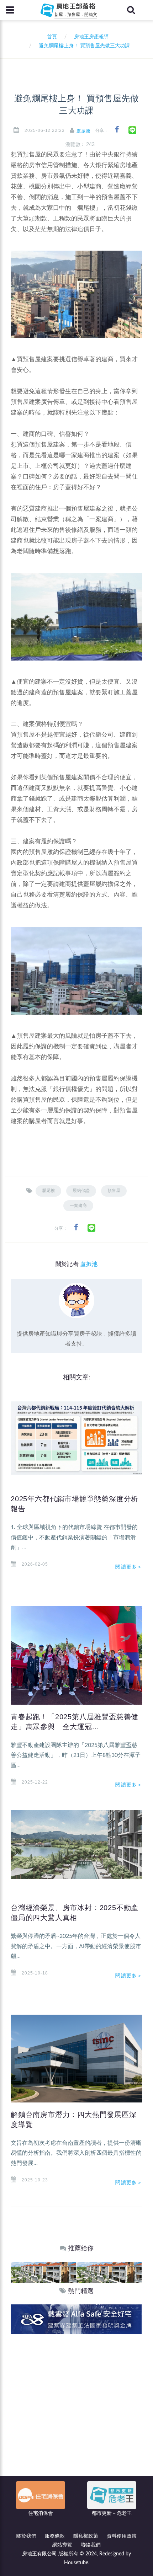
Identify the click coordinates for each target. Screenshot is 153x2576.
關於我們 (26, 2536)
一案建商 (78, 1206)
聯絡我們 (91, 2545)
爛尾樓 (48, 1191)
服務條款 (55, 2536)
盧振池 (83, 131)
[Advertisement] (76, 2414)
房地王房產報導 (91, 37)
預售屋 (114, 1191)
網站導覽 (62, 2545)
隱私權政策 (86, 2536)
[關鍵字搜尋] (131, 10)
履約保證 (81, 1191)
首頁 (51, 37)
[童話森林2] (43, 2272)
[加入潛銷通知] (76, 2319)
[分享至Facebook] (117, 130)
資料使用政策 (122, 2536)
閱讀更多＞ (129, 1567)
